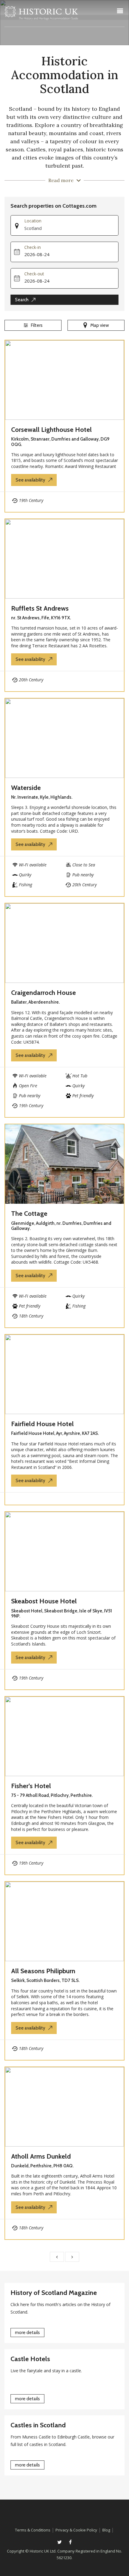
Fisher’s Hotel (31, 1786)
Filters (37, 325)
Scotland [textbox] (33, 228)
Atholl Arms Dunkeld (41, 2156)
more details (27, 2333)
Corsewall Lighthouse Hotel (51, 430)
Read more (61, 180)
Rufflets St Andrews (40, 608)
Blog (106, 2530)
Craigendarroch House (43, 993)
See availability (30, 480)
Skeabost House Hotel (44, 1601)
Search (22, 300)
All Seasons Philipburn (43, 1971)
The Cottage (29, 1214)
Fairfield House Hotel (42, 1424)
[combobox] (71, 228)
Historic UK (41, 15)
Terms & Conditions (33, 2530)
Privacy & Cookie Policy (76, 2530)
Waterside (26, 788)
